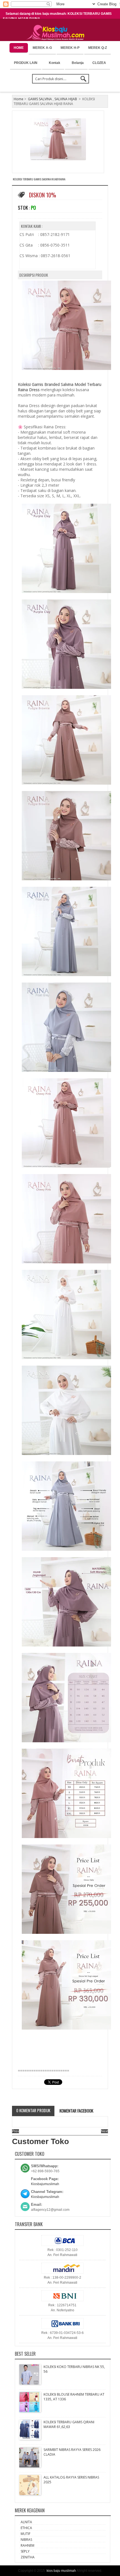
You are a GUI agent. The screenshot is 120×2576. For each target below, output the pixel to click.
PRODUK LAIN (26, 63)
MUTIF (26, 2534)
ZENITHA (28, 2557)
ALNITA (26, 2522)
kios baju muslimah (61, 2571)
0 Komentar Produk (33, 2110)
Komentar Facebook (76, 2111)
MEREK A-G (42, 48)
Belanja (78, 63)
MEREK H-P (70, 48)
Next (105, 2131)
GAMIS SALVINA (40, 99)
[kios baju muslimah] (57, 33)
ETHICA (26, 2528)
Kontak (55, 63)
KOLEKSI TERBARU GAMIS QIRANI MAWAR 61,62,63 (69, 2424)
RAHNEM (27, 2545)
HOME (19, 48)
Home (19, 99)
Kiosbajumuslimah (45, 2184)
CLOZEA (99, 63)
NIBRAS (26, 2540)
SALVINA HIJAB (66, 99)
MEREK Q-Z (98, 48)
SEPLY (25, 2551)
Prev (15, 2131)
